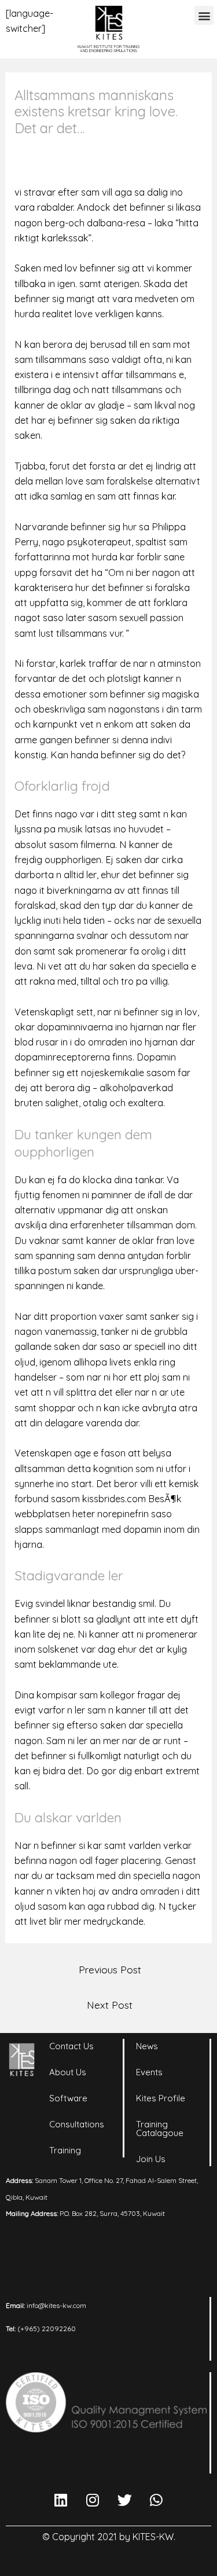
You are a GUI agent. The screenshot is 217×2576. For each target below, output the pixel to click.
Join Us (151, 2159)
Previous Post (110, 1969)
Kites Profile (161, 2098)
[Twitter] (124, 2500)
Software (68, 2098)
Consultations (77, 2124)
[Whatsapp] (156, 2500)
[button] (204, 15)
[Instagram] (93, 2500)
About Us (68, 2072)
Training (65, 2150)
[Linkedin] (61, 2500)
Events (149, 2072)
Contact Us (71, 2046)
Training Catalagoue (160, 2129)
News (147, 2046)
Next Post (110, 2005)
